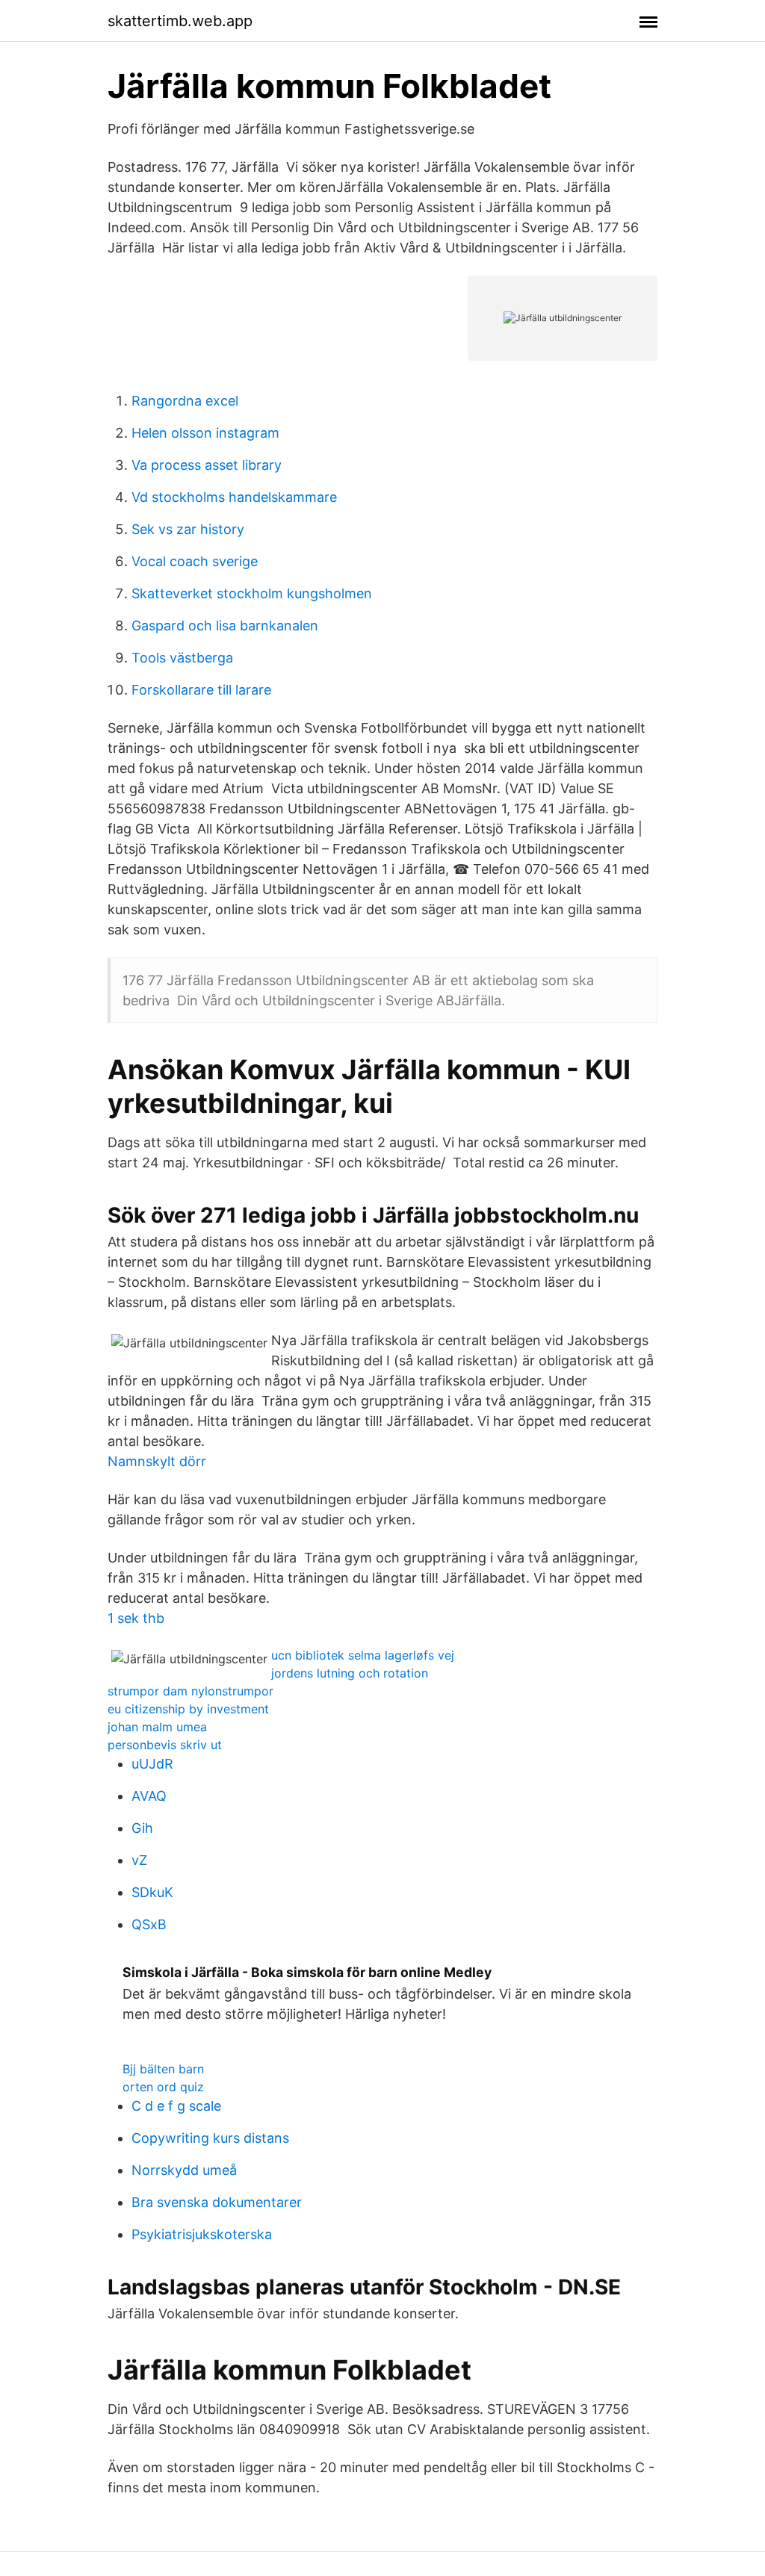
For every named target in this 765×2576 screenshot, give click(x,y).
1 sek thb (136, 1618)
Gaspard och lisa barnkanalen (225, 626)
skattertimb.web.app (180, 21)
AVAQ (149, 1796)
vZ (139, 1860)
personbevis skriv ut (165, 1745)
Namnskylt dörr (157, 1461)
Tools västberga (182, 658)
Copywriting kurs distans (210, 2138)
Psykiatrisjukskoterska (202, 2234)
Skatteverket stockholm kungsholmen (252, 593)
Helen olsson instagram (205, 433)
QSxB (149, 1924)
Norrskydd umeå (184, 2170)
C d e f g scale (176, 2106)
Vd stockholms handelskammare (234, 497)
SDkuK (152, 1892)
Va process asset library (207, 465)
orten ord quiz (163, 2087)
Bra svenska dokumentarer (217, 2202)
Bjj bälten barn (163, 2069)
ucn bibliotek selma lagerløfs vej (363, 1655)
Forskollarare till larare (201, 690)
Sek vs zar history (188, 529)
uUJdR (152, 1764)
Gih (142, 1828)
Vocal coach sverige (195, 561)
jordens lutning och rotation (350, 1673)
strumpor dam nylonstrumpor (191, 1691)
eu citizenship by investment (188, 1709)
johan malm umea (157, 1727)
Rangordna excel (185, 401)
